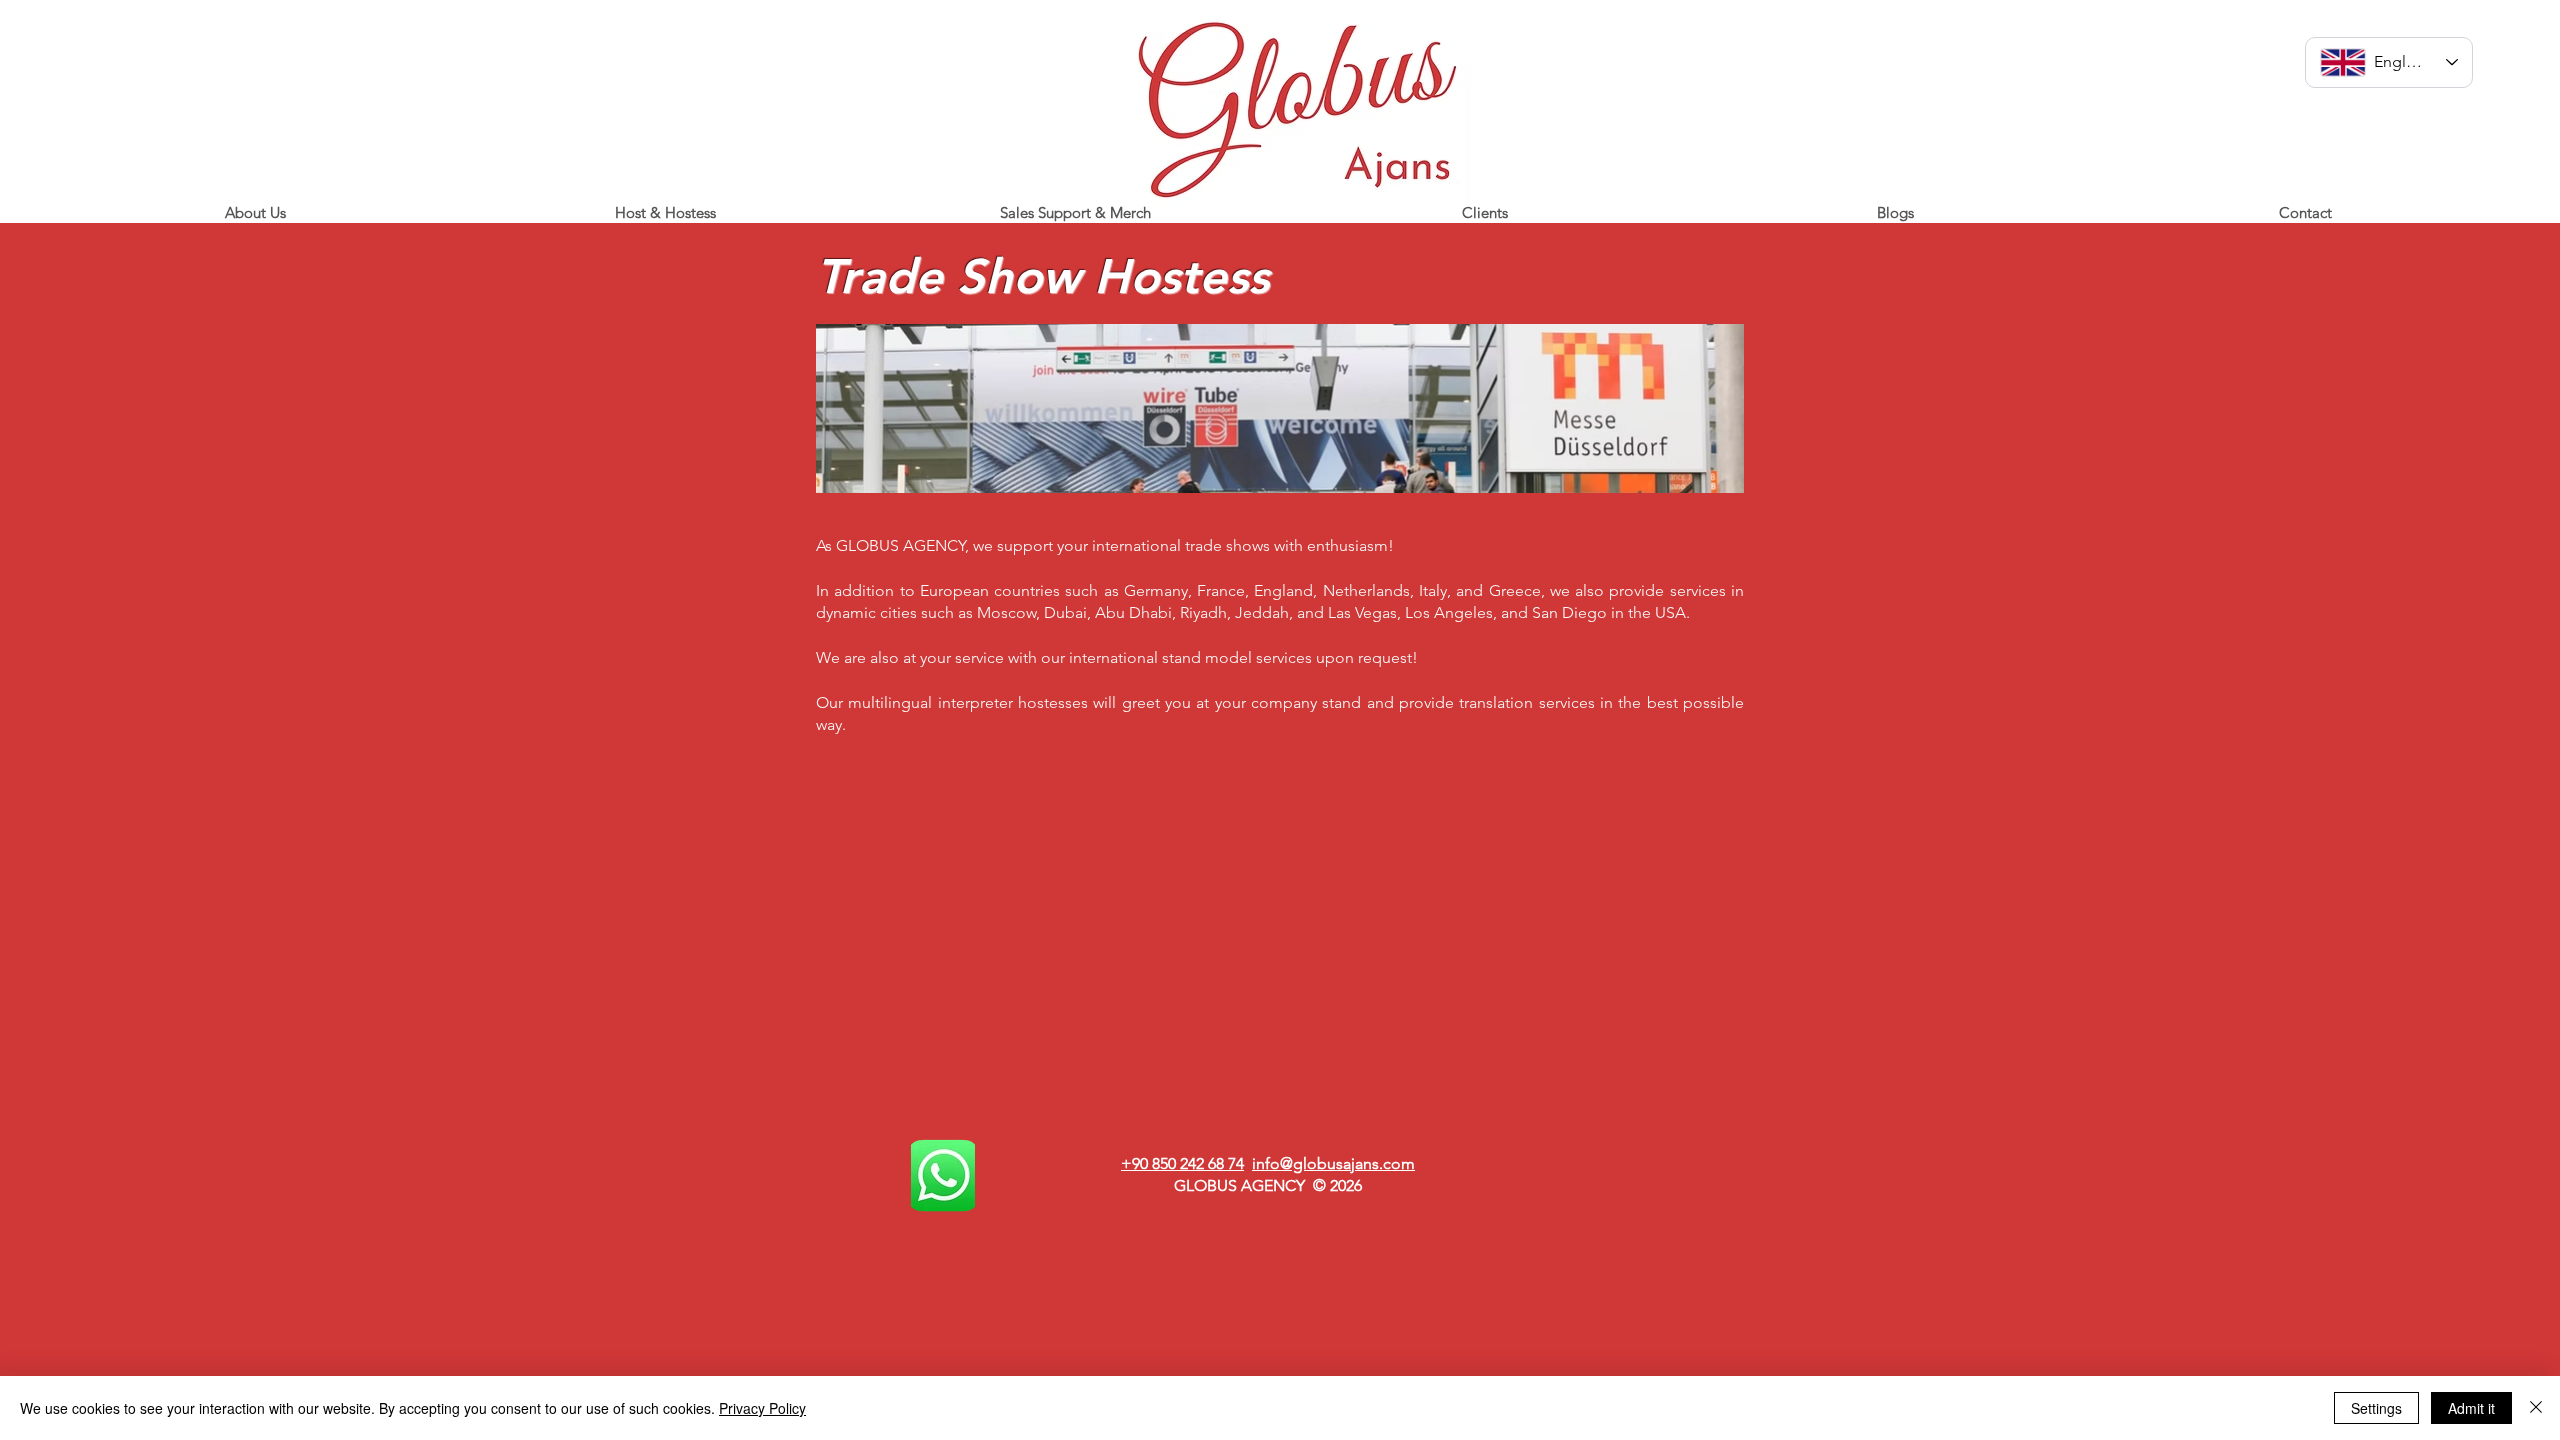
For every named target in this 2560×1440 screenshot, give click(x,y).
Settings (2376, 1408)
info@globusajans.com (1333, 1163)
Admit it (2471, 1408)
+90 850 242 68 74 (1182, 1163)
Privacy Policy (762, 1408)
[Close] (2536, 1408)
